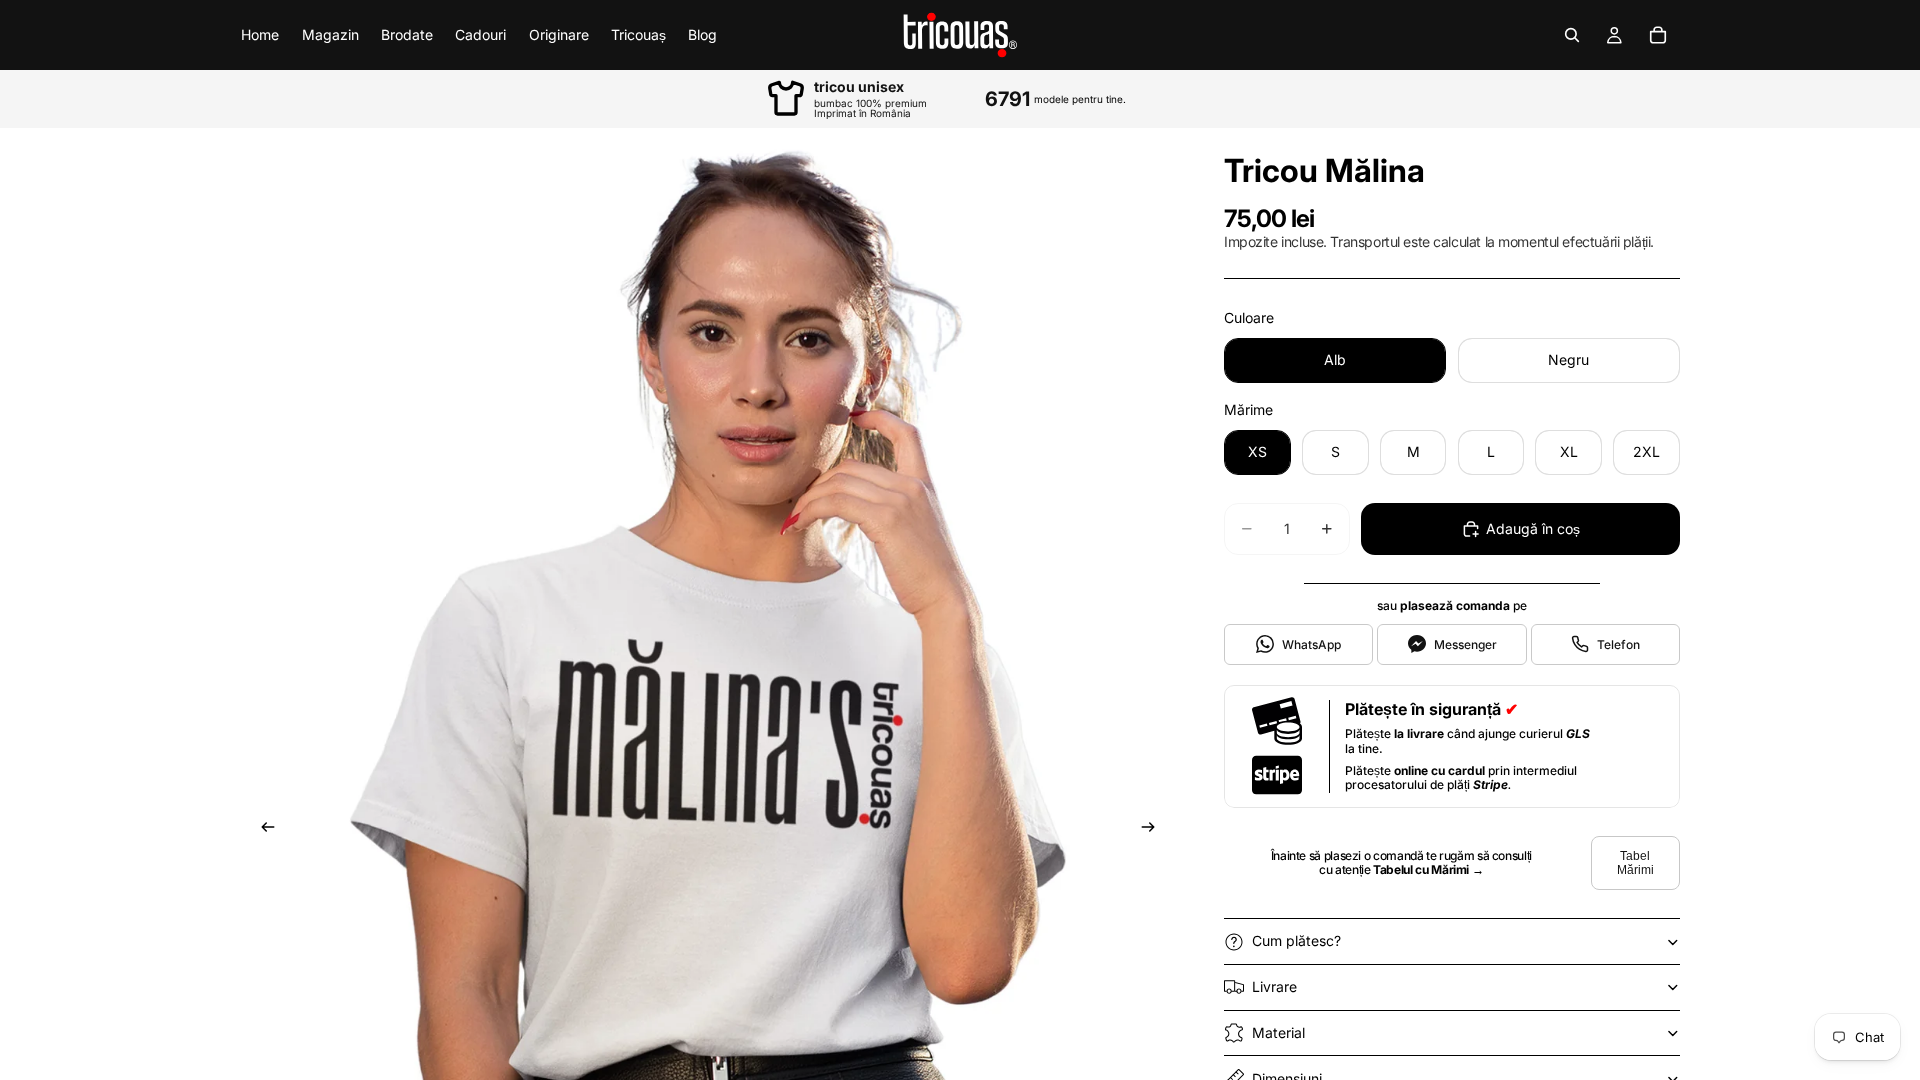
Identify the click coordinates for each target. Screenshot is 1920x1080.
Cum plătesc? (1296, 940)
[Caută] (1572, 35)
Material (1278, 1032)
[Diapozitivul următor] (1154, 830)
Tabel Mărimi (1635, 863)
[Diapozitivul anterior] (262, 830)
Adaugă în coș (1533, 528)
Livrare (1274, 986)
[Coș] (1658, 35)
